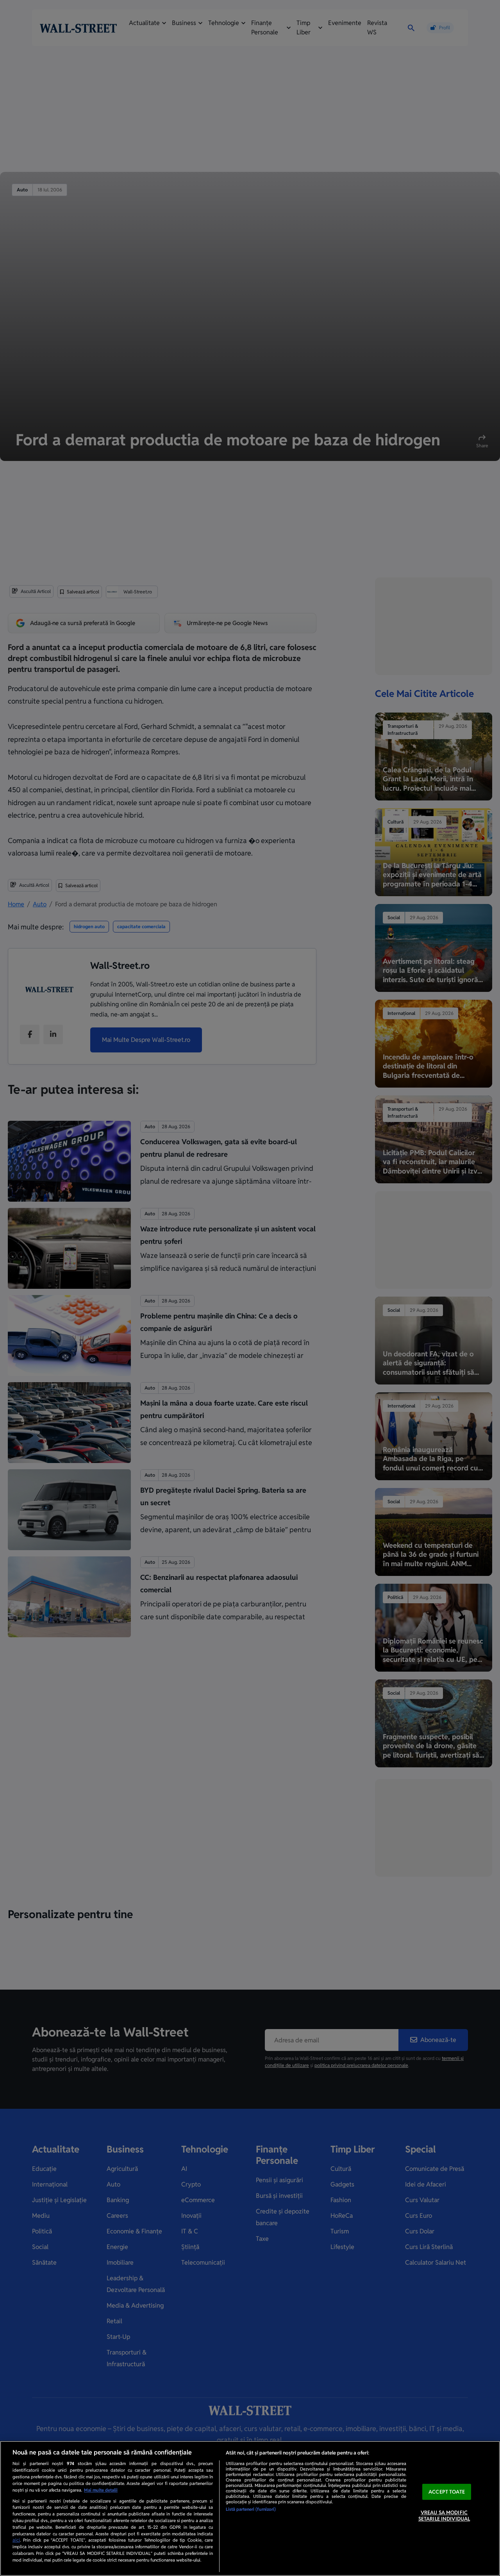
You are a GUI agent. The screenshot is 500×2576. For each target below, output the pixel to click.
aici (16, 2540)
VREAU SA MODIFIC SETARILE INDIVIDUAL (444, 2516)
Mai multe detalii (101, 2490)
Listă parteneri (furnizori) (251, 2509)
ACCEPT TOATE (447, 2492)
